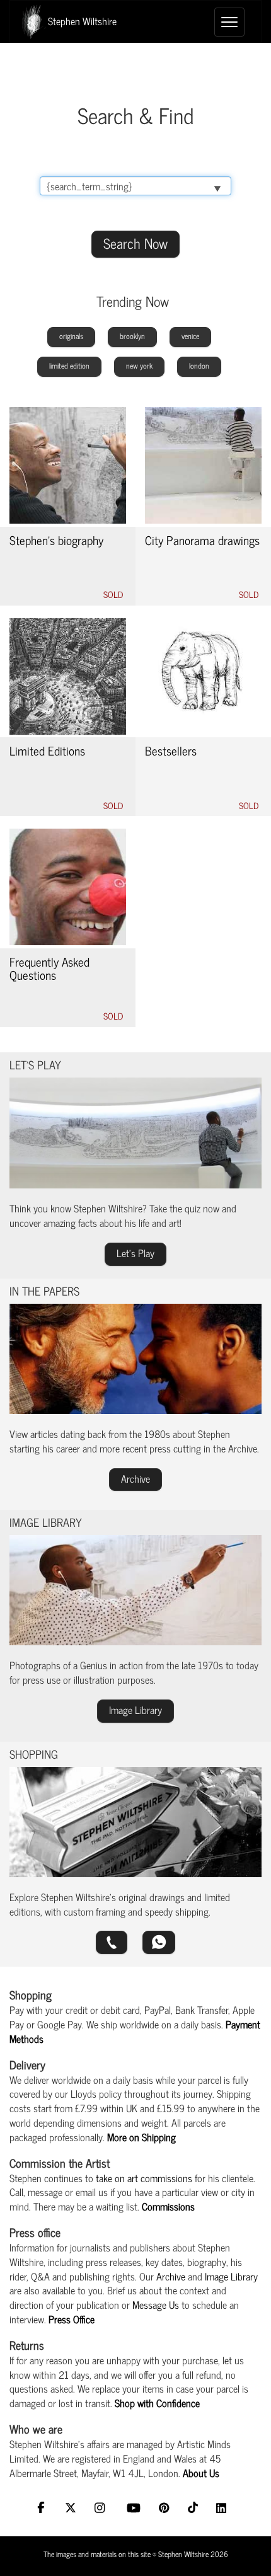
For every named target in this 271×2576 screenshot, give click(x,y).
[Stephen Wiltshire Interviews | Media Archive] (135, 1359)
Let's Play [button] (135, 1253)
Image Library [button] (135, 1710)
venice (190, 336)
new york (139, 365)
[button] (112, 1942)
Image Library (231, 2276)
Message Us (156, 2304)
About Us (201, 2473)
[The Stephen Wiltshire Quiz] (135, 1133)
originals (71, 336)
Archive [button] (135, 1478)
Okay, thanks (131, 2554)
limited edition (69, 365)
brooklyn (132, 336)
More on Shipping (141, 2137)
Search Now (135, 243)
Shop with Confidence (157, 2403)
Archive (171, 2276)
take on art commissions (144, 2178)
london (199, 365)
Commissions (168, 2206)
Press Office (72, 2319)
